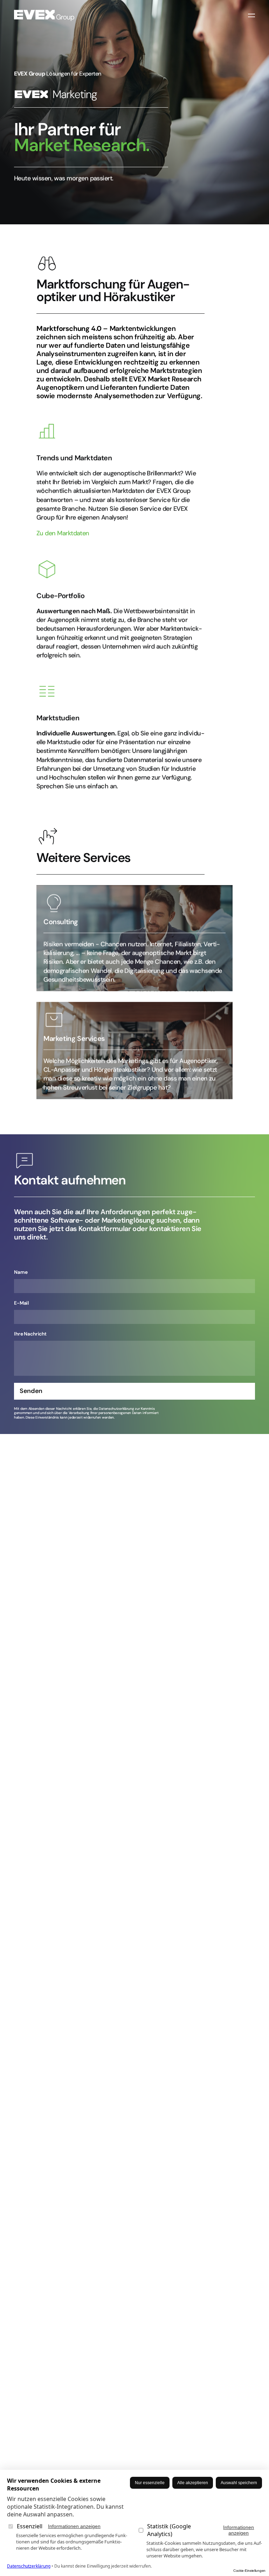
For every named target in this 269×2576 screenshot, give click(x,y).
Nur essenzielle (150, 2483)
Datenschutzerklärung (29, 2566)
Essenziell (59, 2526)
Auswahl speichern (239, 2483)
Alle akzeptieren (193, 2483)
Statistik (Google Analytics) (201, 2530)
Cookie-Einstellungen (249, 2571)
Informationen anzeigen (74, 2526)
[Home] (44, 15)
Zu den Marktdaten (63, 533)
